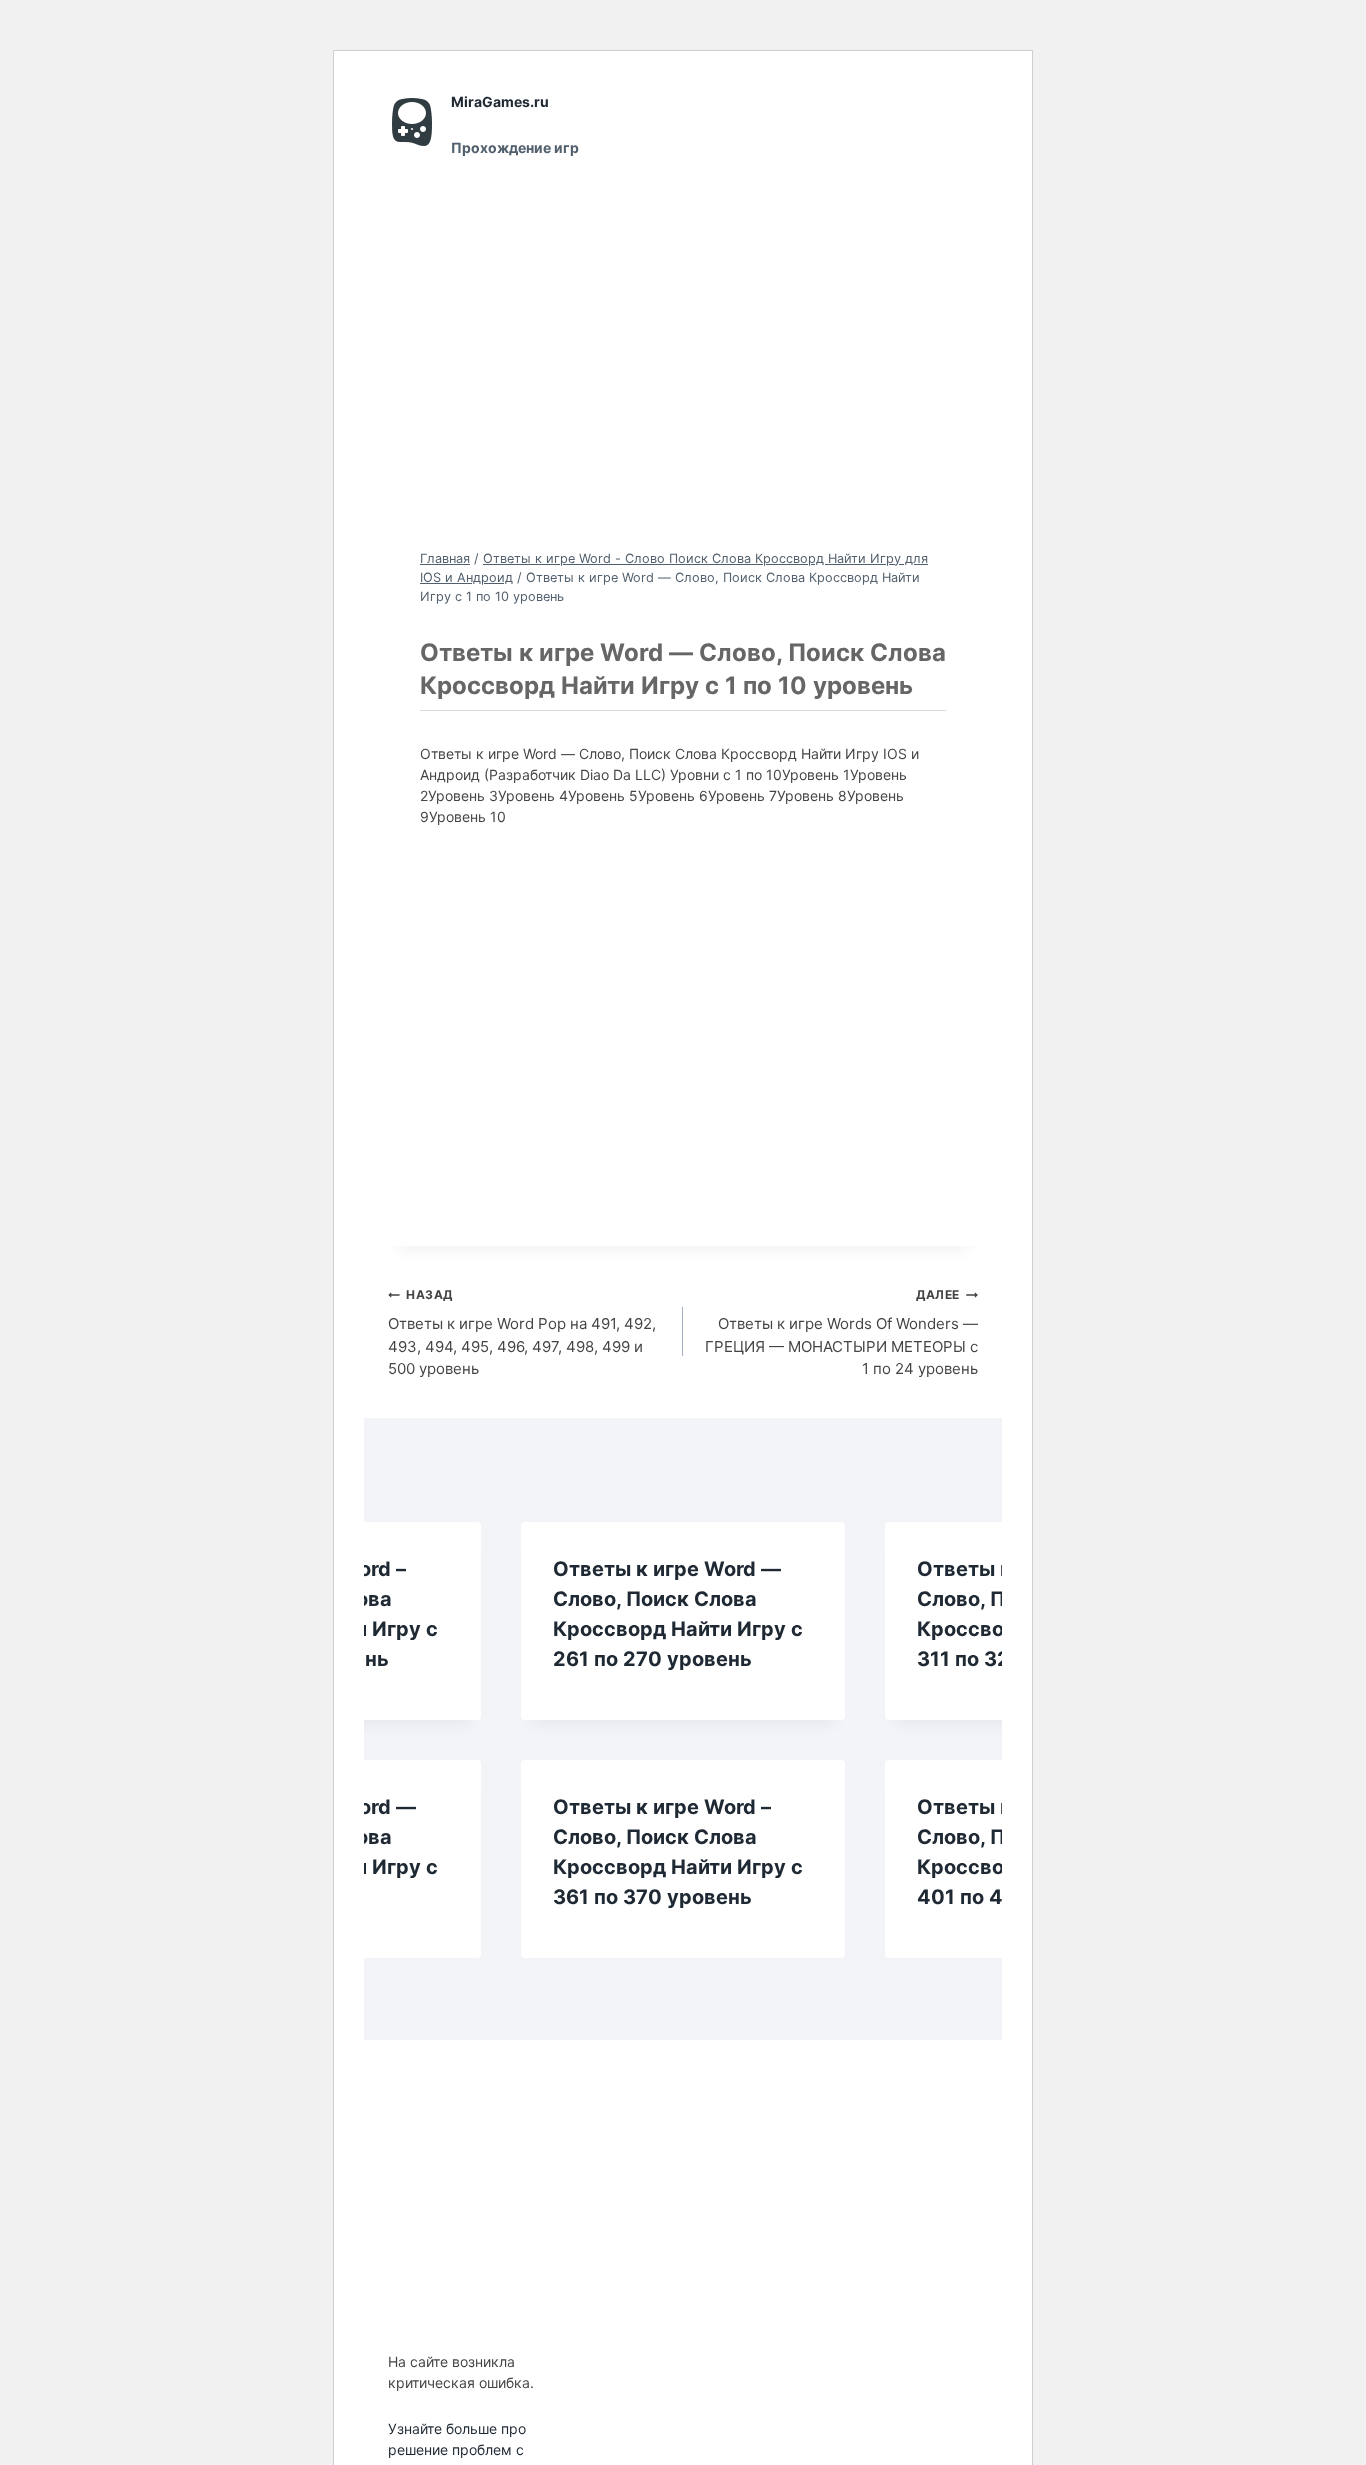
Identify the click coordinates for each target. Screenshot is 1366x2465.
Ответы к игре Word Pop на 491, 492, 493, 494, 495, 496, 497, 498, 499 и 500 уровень (522, 1332)
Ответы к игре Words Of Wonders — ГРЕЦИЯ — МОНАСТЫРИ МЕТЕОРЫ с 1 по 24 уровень (841, 1332)
